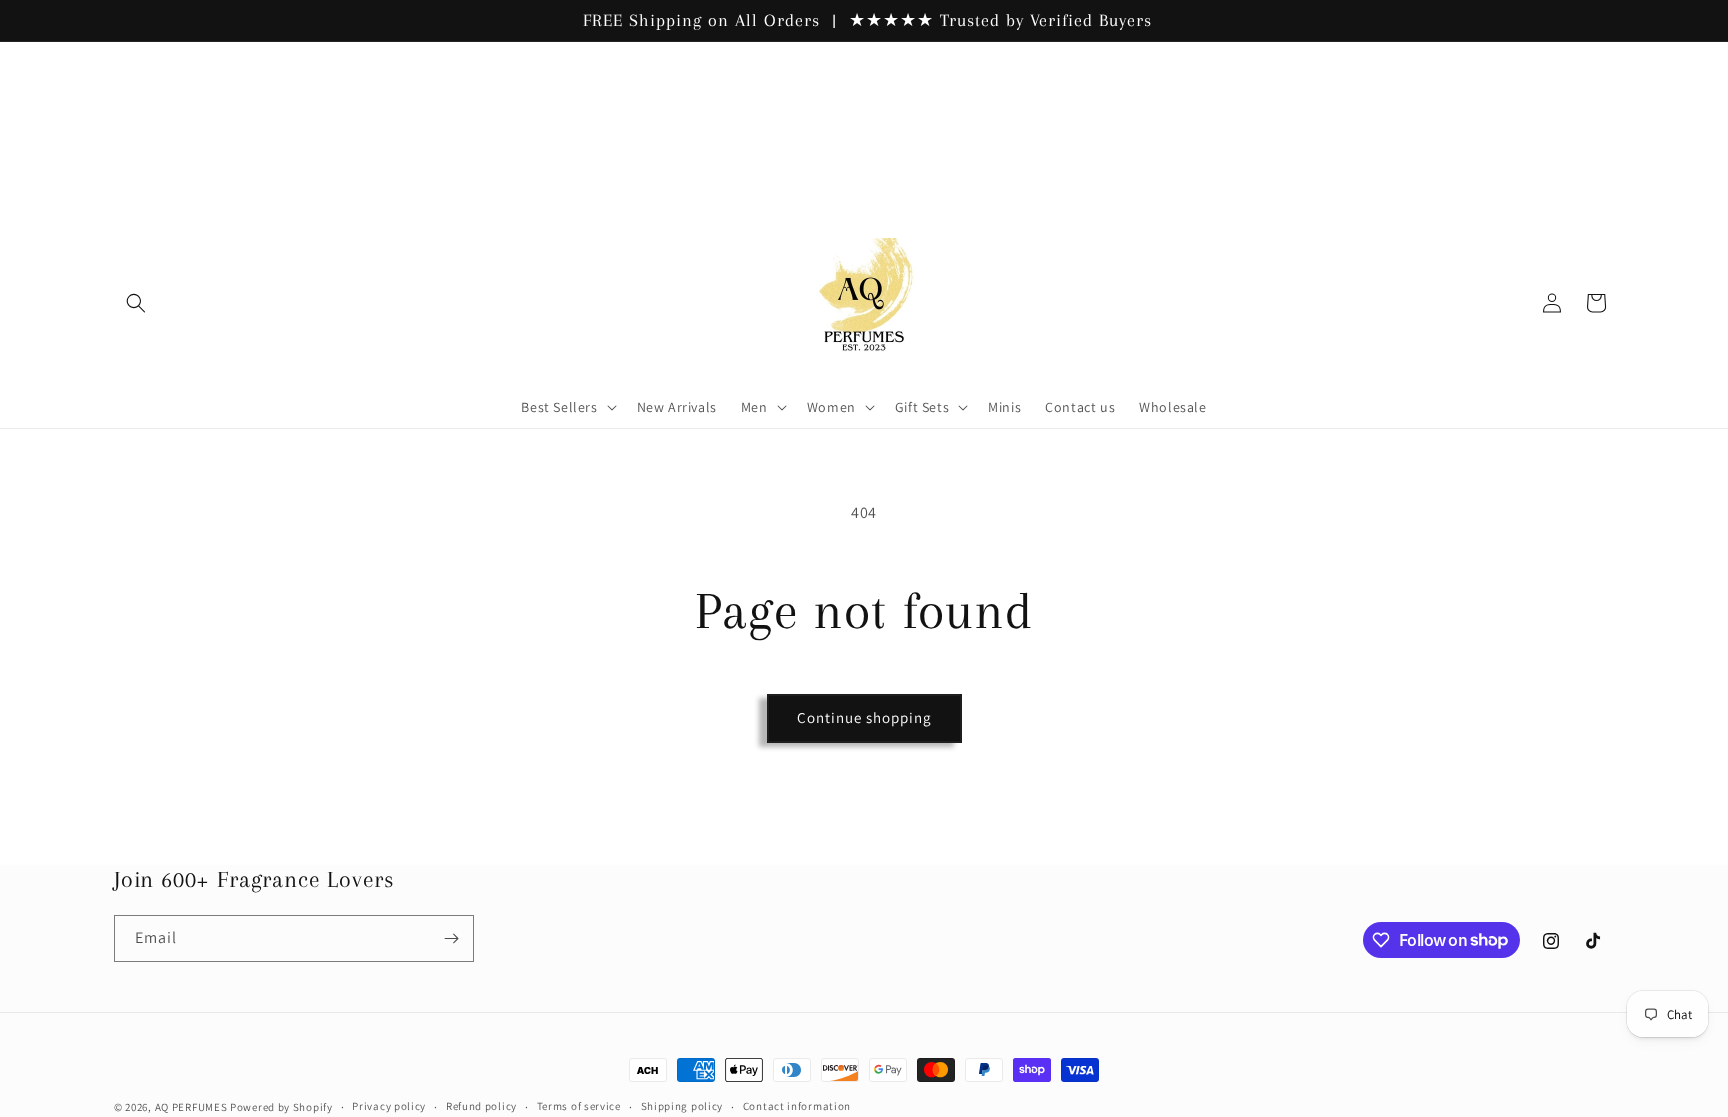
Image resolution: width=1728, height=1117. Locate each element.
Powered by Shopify (281, 1107)
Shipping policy (682, 1106)
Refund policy (481, 1106)
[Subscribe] (451, 938)
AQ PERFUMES (191, 1107)
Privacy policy (389, 1106)
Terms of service (579, 1106)
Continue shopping (864, 717)
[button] (136, 303)
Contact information (797, 1106)
